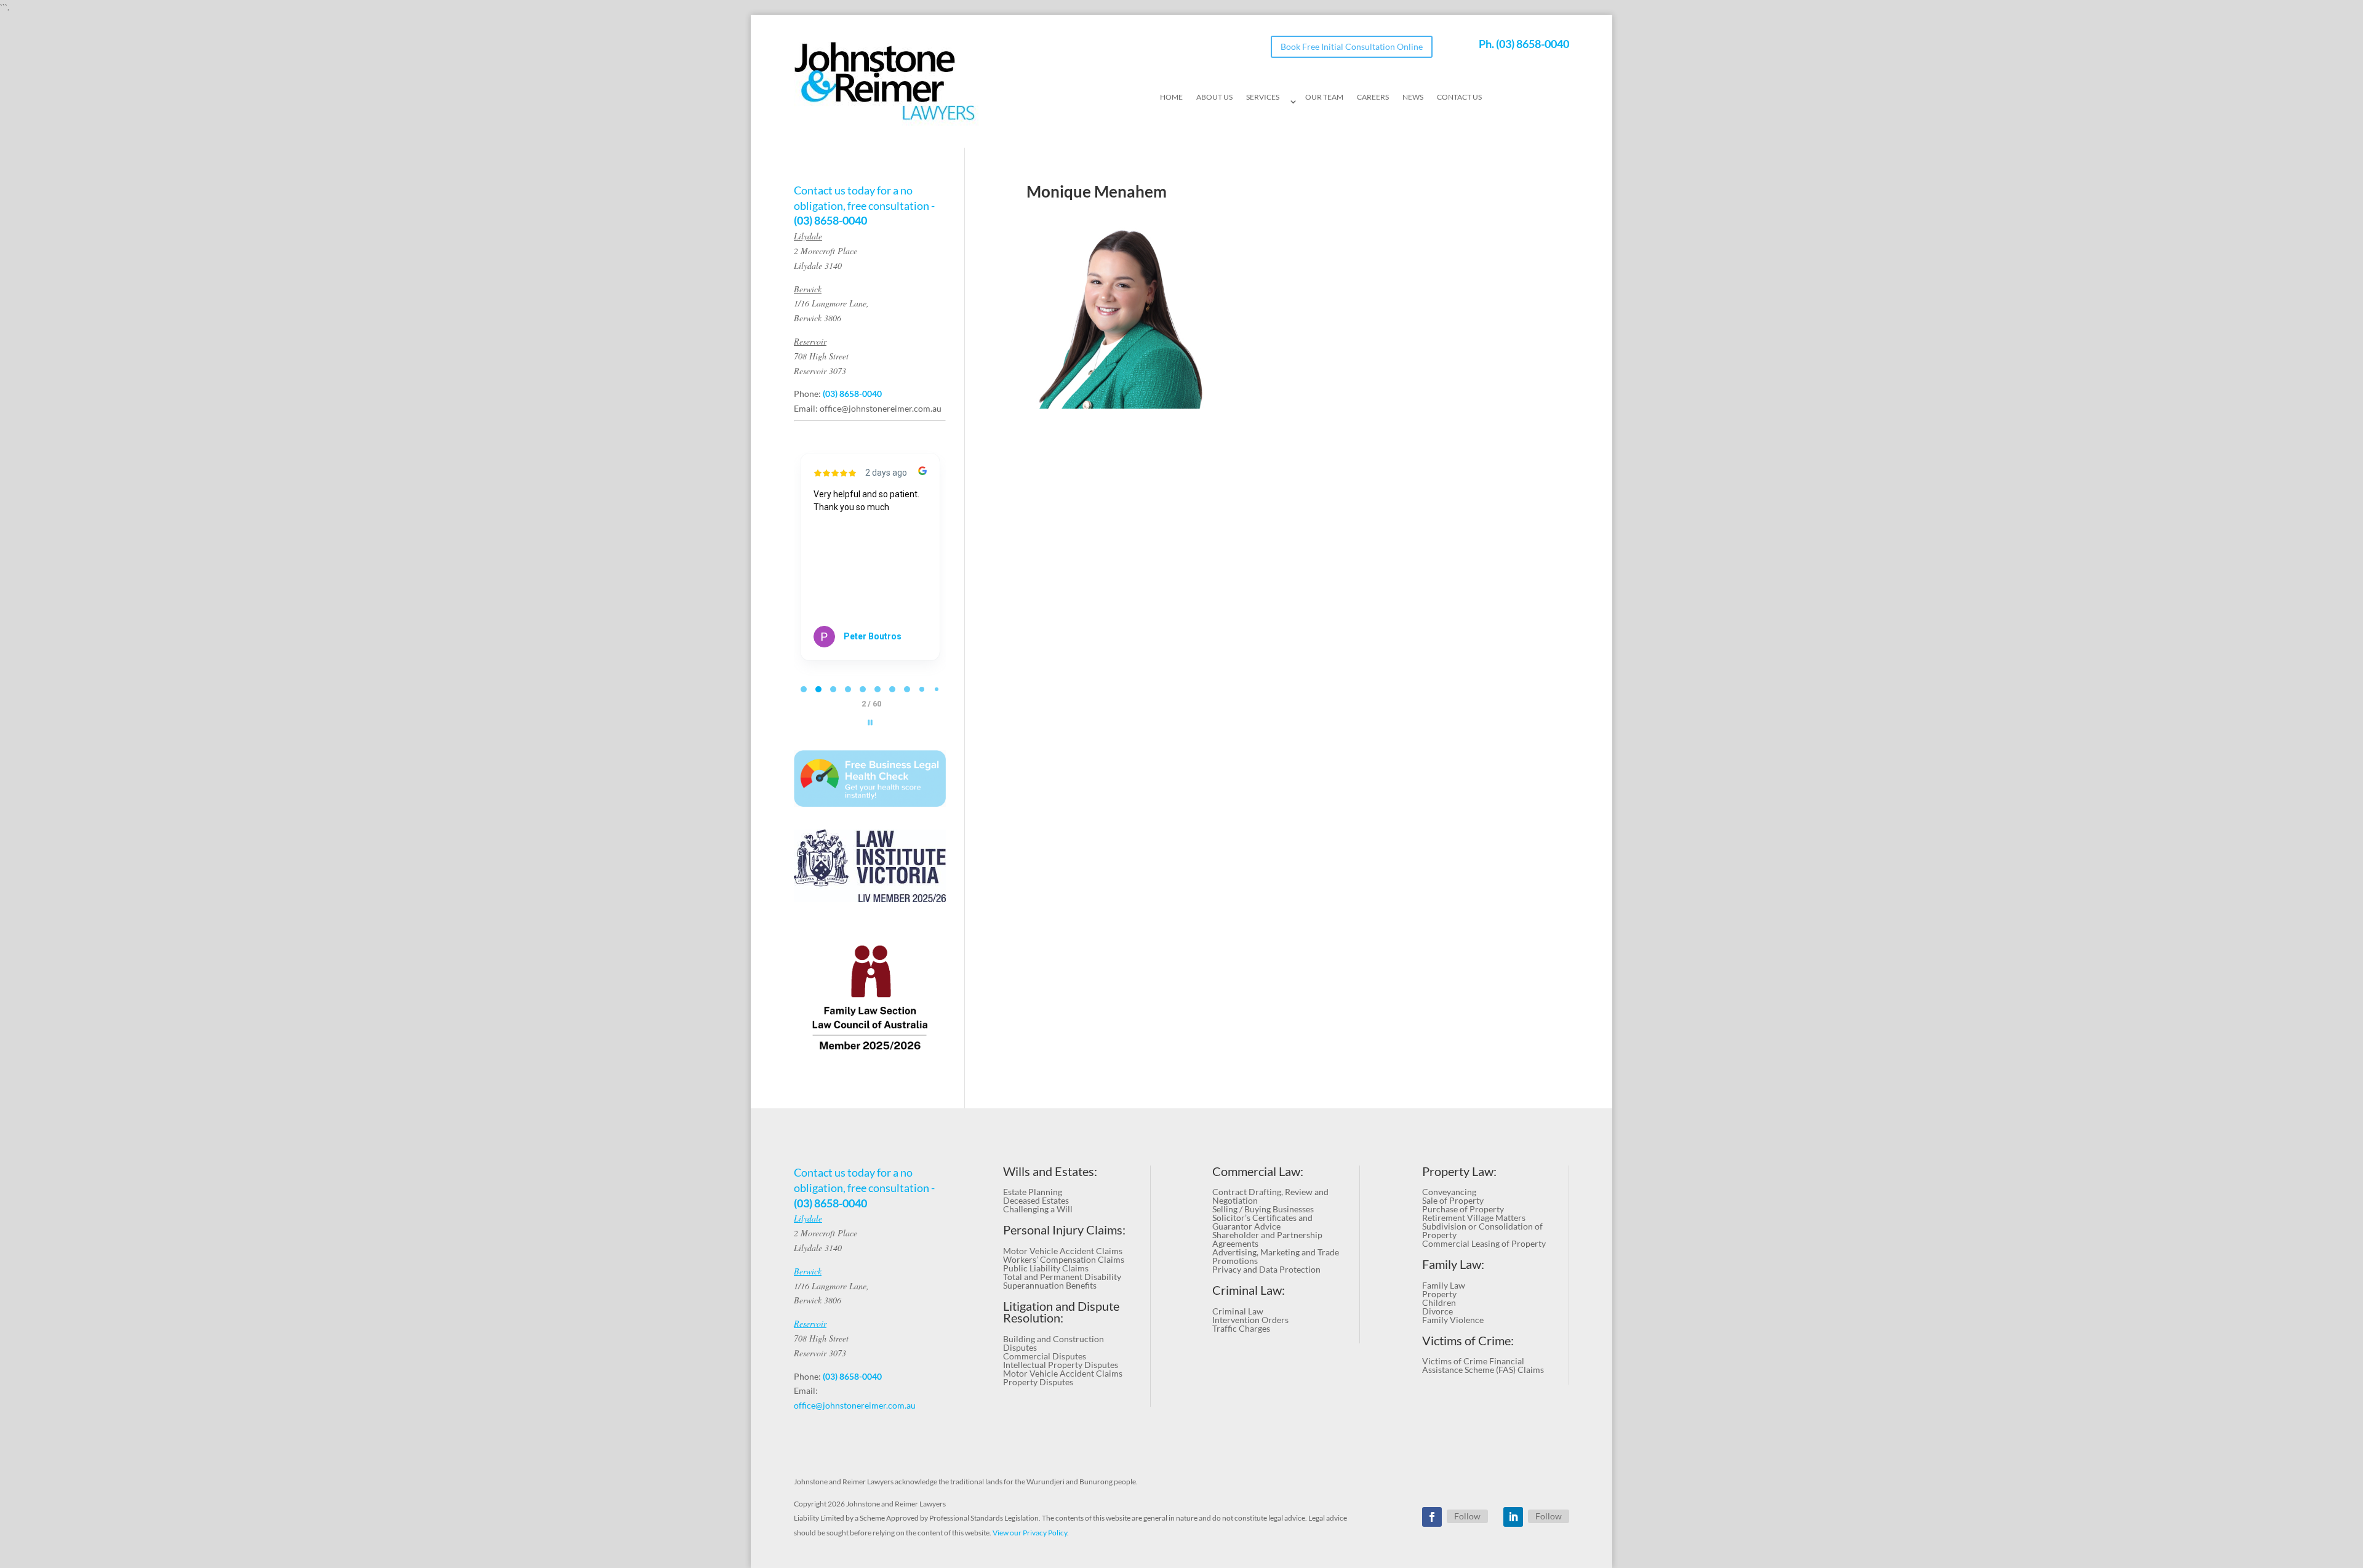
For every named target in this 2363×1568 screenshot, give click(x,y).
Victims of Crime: (1468, 1341)
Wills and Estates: (1050, 1171)
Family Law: (1453, 1264)
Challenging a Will (1038, 1209)
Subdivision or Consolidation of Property (1482, 1230)
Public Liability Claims (1046, 1268)
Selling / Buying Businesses (1263, 1209)
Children (1439, 1302)
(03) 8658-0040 (1533, 44)
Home (1171, 97)
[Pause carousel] (870, 722)
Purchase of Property (1463, 1209)
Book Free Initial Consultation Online (1352, 46)
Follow (1467, 1516)
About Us (1214, 97)
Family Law (1444, 1285)
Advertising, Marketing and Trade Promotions (1276, 1256)
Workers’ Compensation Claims (1064, 1259)
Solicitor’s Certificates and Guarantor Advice (1262, 1222)
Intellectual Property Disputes (1061, 1365)
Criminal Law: (1249, 1290)
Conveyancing (1449, 1192)
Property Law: (1459, 1171)
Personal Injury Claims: (1064, 1230)
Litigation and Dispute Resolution (1061, 1312)
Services (1263, 97)
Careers (1373, 97)
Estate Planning (1033, 1192)
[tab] (804, 689)
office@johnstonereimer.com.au (881, 408)
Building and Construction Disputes (1054, 1343)
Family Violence (1453, 1320)
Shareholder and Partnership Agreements (1267, 1239)
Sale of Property (1453, 1200)
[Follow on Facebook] (1432, 1517)
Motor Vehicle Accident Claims (1063, 1251)
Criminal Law (1238, 1311)
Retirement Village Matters (1474, 1218)
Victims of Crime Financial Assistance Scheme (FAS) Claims (1483, 1365)
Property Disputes (1038, 1382)
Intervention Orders (1250, 1320)
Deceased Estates (1036, 1200)
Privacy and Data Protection (1266, 1269)
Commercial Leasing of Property (1484, 1243)
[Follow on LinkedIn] (1513, 1517)
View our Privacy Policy (1030, 1533)
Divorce (1437, 1311)
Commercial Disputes (1045, 1356)
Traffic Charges (1241, 1328)
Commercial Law (1256, 1171)
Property (1439, 1294)
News (1413, 97)
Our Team (1324, 97)
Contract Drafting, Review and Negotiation (1270, 1196)
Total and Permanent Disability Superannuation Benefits (1062, 1281)
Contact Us (1459, 97)
